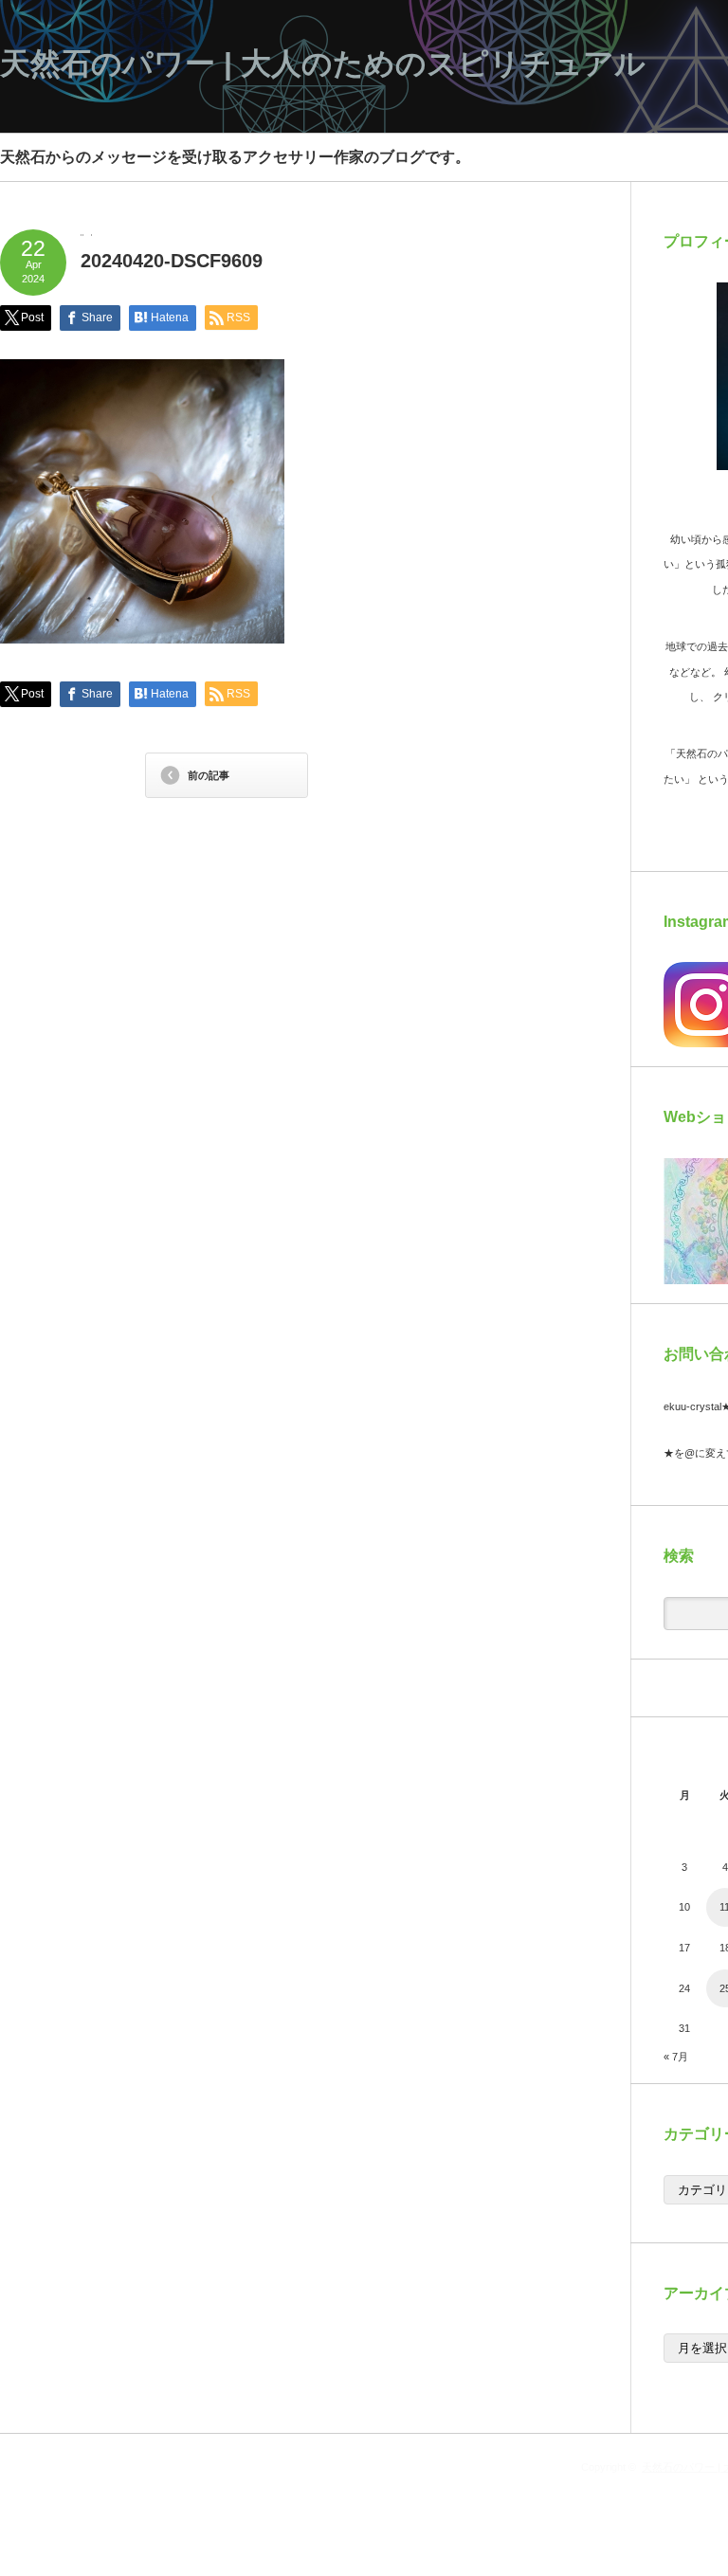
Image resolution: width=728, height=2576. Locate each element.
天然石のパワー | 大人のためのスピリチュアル (323, 63)
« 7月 (676, 2057)
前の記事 (209, 775)
